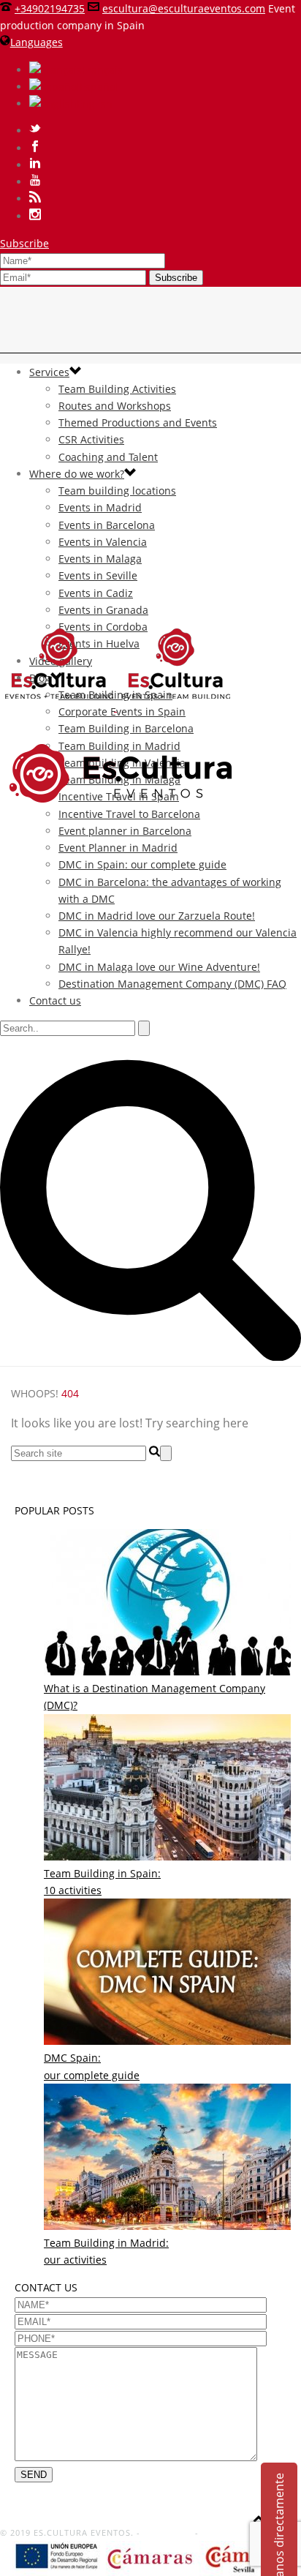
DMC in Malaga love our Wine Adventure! (159, 967)
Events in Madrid (100, 507)
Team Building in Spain (115, 695)
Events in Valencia (103, 542)
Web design (227, 2532)
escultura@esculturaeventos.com (184, 8)
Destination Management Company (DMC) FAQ (172, 984)
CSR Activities (91, 439)
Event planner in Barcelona (125, 831)
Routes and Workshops (115, 406)
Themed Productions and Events (138, 423)
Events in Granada (103, 610)
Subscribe (24, 243)
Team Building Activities (117, 389)
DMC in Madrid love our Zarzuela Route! (157, 916)
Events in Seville (98, 575)
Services (49, 372)
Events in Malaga (100, 559)
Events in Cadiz (96, 593)
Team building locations (117, 491)
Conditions (168, 2532)
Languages (37, 42)
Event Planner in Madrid (118, 848)
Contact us (55, 1000)
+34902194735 (50, 8)
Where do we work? (77, 474)
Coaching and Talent (108, 457)
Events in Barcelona (107, 525)
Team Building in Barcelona (126, 728)
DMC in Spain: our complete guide (142, 864)
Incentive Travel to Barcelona (129, 814)
